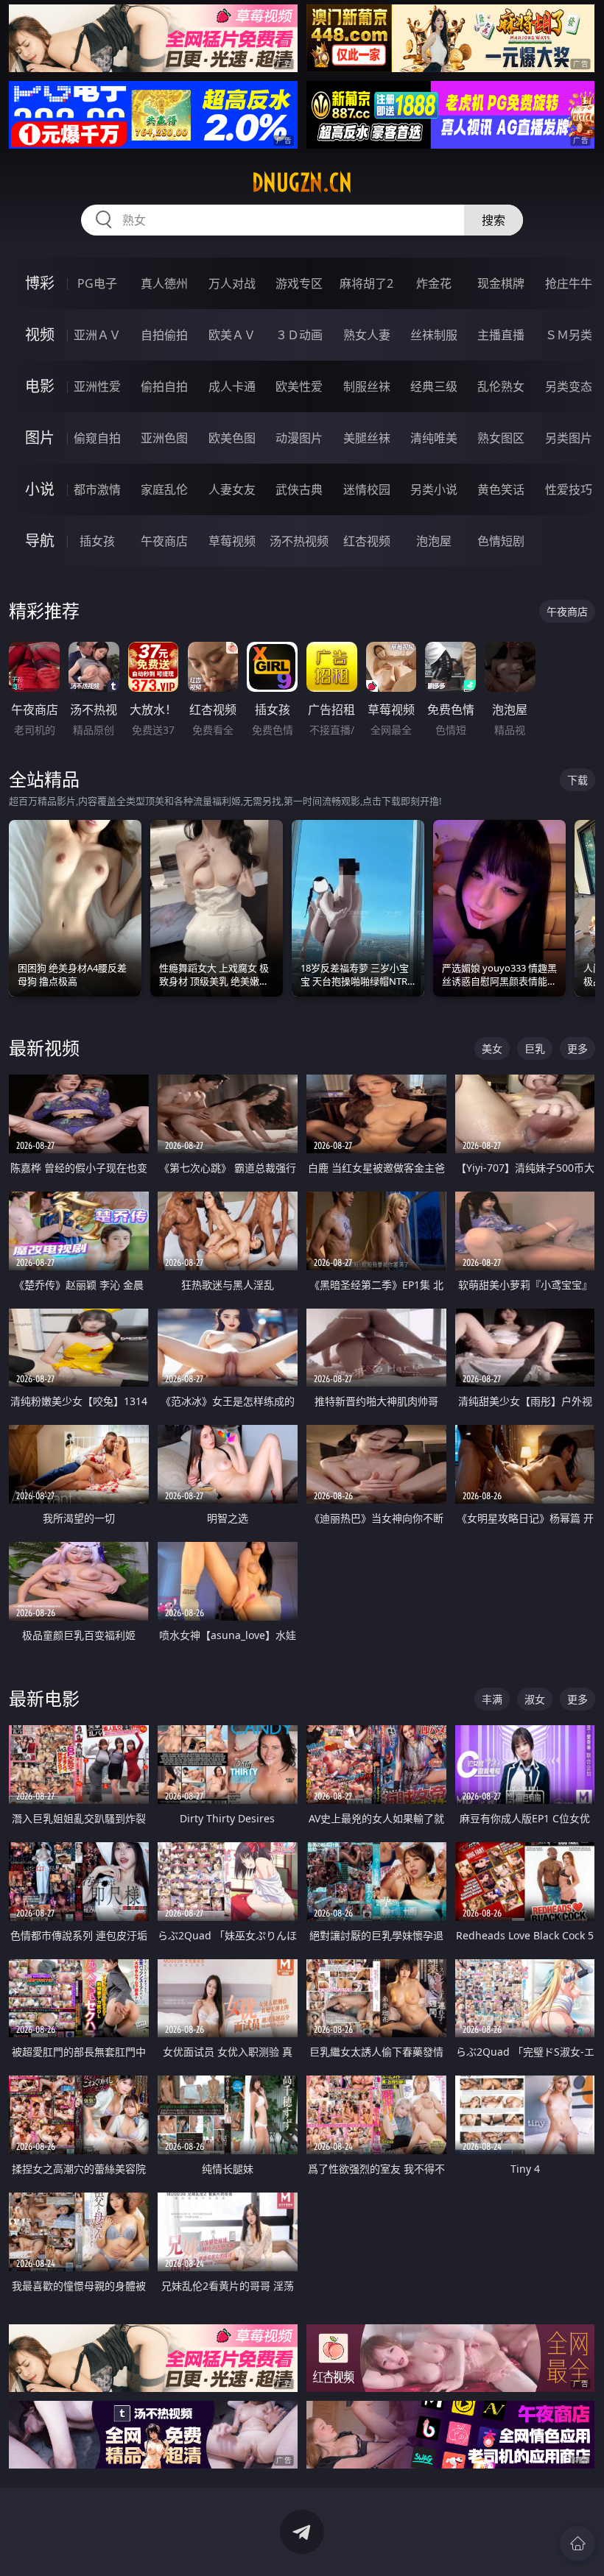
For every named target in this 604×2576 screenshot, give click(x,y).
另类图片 (569, 438)
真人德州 (164, 283)
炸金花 (434, 283)
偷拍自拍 (164, 386)
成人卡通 (232, 386)
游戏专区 (299, 283)
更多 (577, 1048)
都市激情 (97, 489)
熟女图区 (501, 438)
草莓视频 (232, 541)
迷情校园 (367, 489)
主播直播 (501, 335)
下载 (577, 780)
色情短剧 (501, 541)
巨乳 (535, 1048)
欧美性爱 (299, 386)
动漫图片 (299, 438)
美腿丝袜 (367, 438)
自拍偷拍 (164, 335)
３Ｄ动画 (299, 335)
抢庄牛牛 (569, 283)
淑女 (535, 1699)
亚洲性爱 (97, 386)
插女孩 (97, 541)
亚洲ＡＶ (97, 335)
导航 (40, 541)
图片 (40, 438)
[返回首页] (577, 2544)
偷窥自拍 (97, 438)
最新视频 (44, 1048)
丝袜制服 (434, 335)
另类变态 (569, 386)
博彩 (40, 283)
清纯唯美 (434, 438)
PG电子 (97, 283)
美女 (492, 1048)
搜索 (494, 220)
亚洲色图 (164, 438)
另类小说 (434, 489)
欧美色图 (232, 438)
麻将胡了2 (366, 283)
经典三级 (434, 386)
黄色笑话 (501, 489)
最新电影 (44, 1698)
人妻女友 (232, 489)
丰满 (492, 1699)
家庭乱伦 (164, 489)
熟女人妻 (367, 335)
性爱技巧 (569, 489)
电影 (40, 386)
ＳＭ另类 (569, 335)
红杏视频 (367, 541)
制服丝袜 (367, 386)
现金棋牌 (501, 283)
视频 (40, 335)
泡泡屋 (434, 541)
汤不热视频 (299, 541)
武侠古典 (299, 489)
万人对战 (232, 283)
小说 (40, 489)
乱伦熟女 (501, 386)
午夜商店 (164, 541)
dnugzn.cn (302, 183)
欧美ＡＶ (232, 335)
